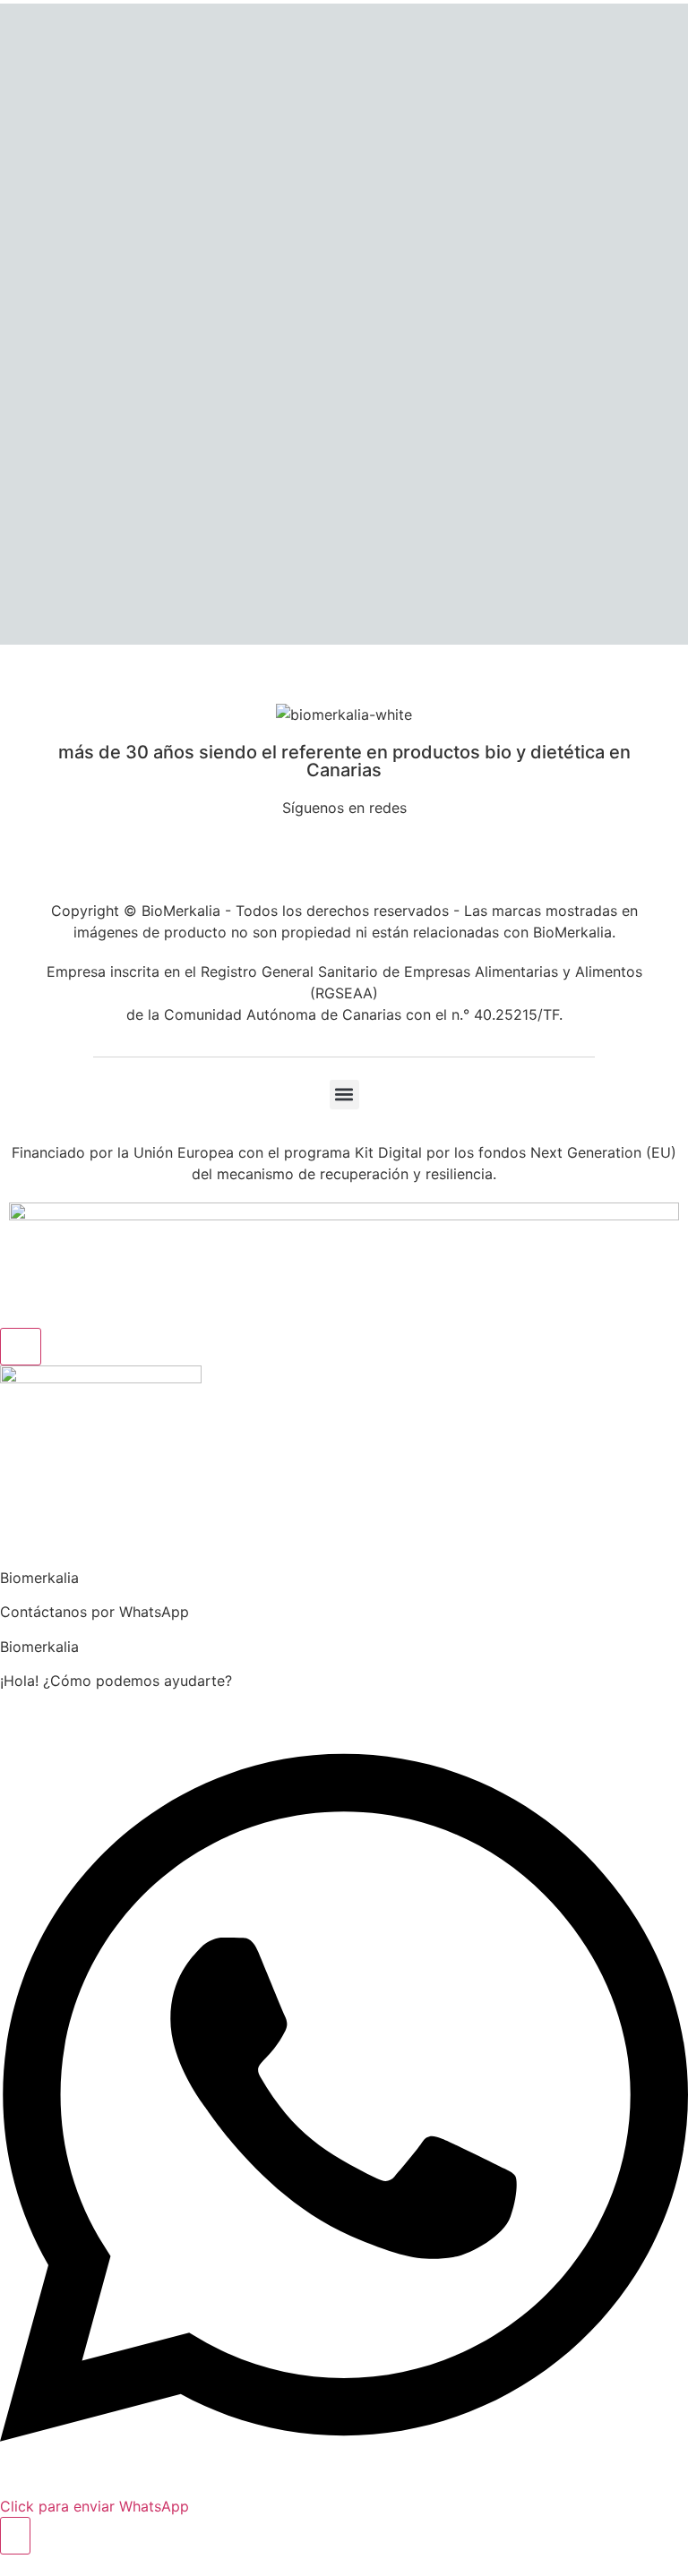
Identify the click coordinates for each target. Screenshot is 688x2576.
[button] (344, 1095)
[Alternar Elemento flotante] (15, 2536)
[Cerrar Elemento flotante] (21, 1347)
